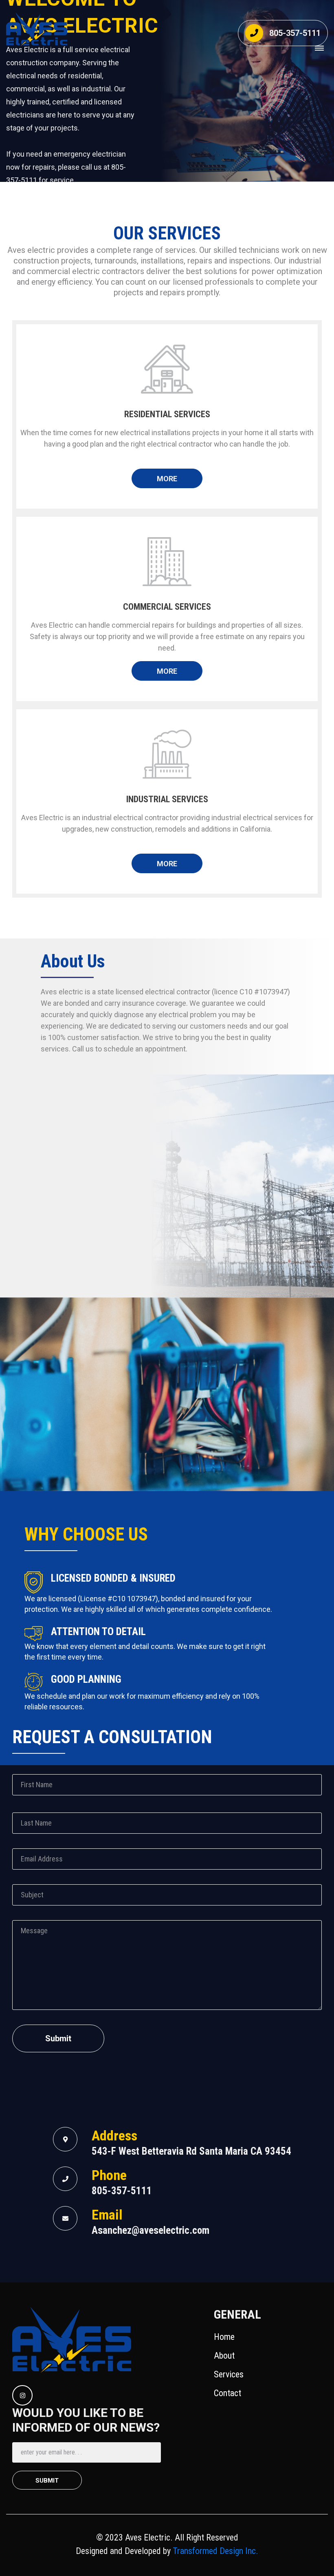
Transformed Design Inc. (214, 2551)
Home (224, 2337)
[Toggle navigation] (319, 48)
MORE (167, 479)
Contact (227, 2393)
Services (229, 2374)
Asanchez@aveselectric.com (151, 2230)
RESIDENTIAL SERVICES (167, 414)
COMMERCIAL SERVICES (167, 607)
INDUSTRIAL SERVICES (167, 799)
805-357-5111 (295, 33)
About (224, 2356)
